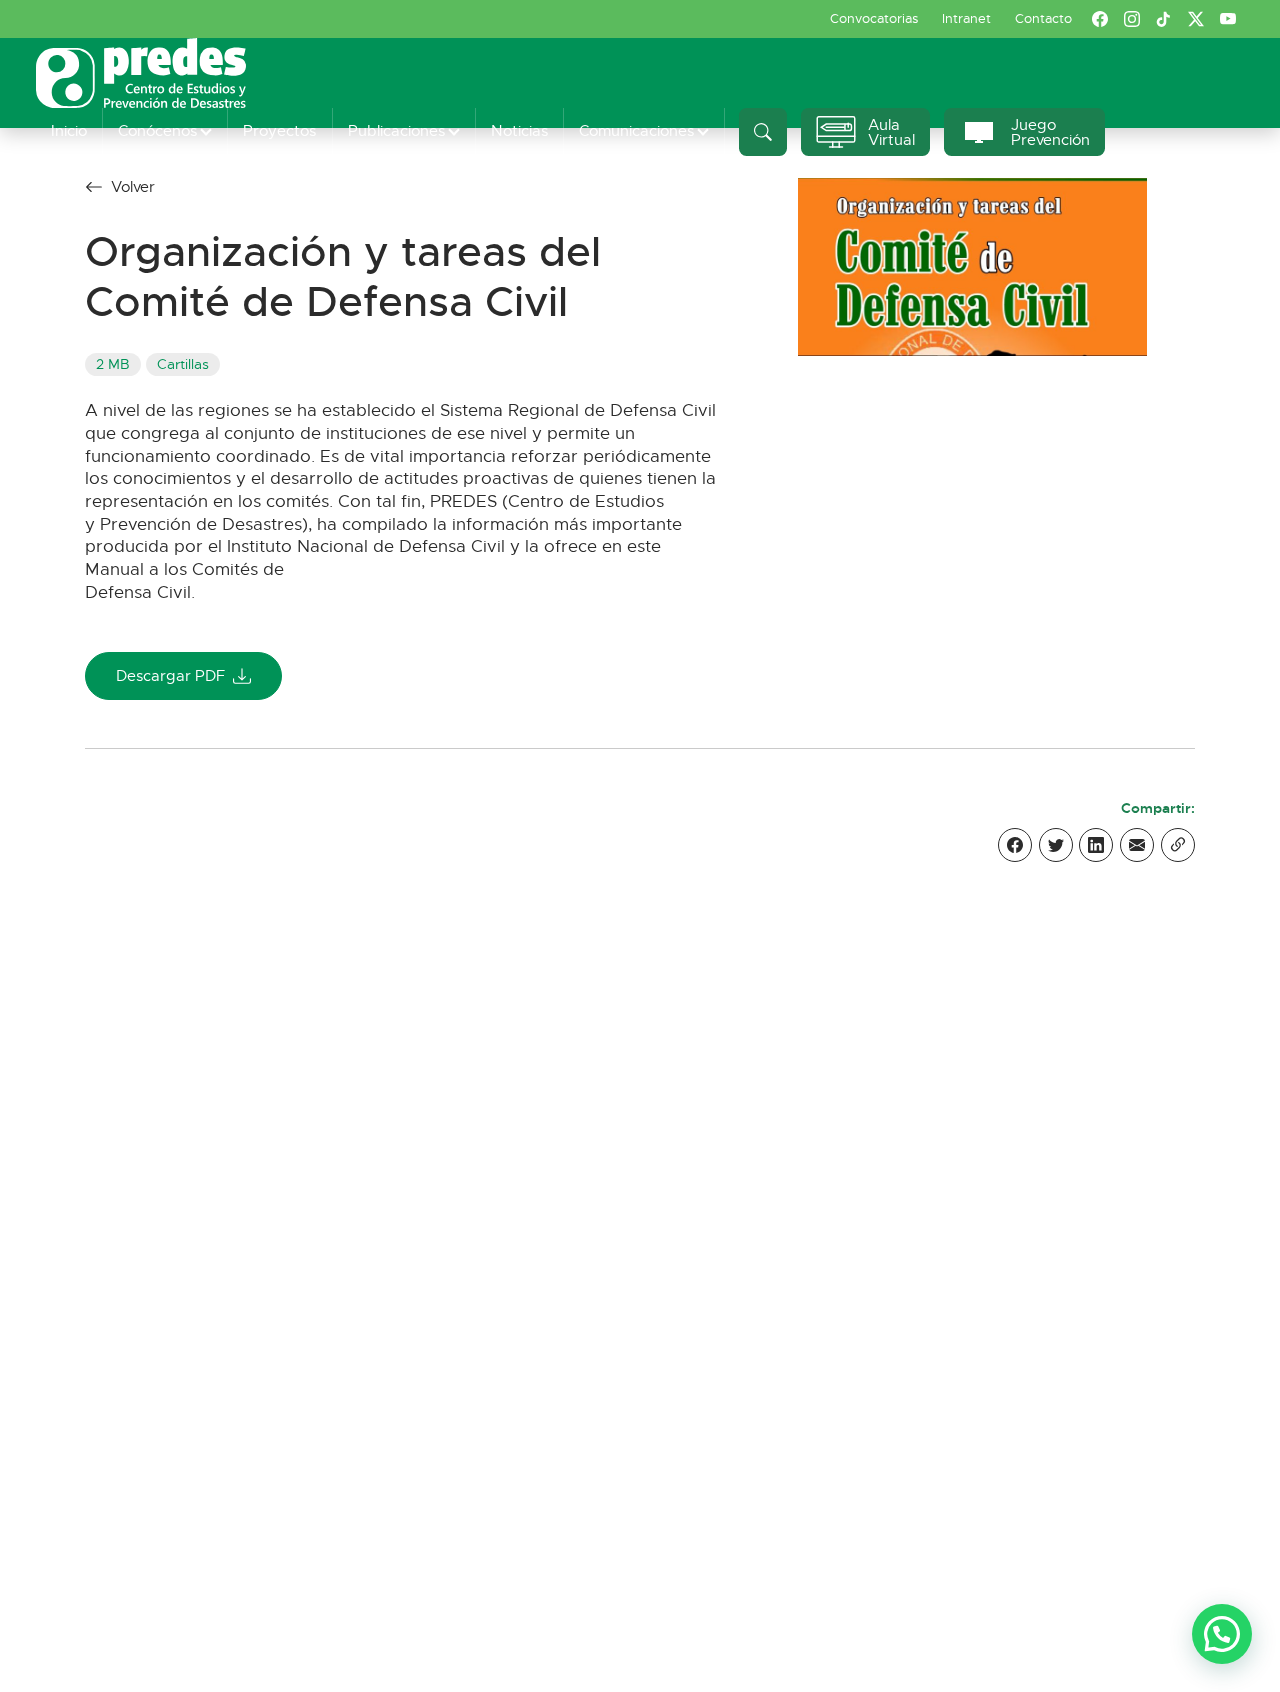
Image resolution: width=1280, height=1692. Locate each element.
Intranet (966, 18)
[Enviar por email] (1137, 845)
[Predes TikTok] (1164, 19)
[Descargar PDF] (972, 265)
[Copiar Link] (1178, 845)
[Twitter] (1056, 845)
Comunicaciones (636, 130)
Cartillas (183, 364)
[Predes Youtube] (1228, 19)
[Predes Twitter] (1196, 19)
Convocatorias (874, 18)
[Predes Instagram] (1132, 19)
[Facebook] (1015, 845)
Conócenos (157, 130)
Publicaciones (396, 130)
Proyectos (279, 130)
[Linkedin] (1096, 845)
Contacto (1043, 18)
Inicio (69, 130)
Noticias (519, 130)
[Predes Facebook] (1100, 19)
